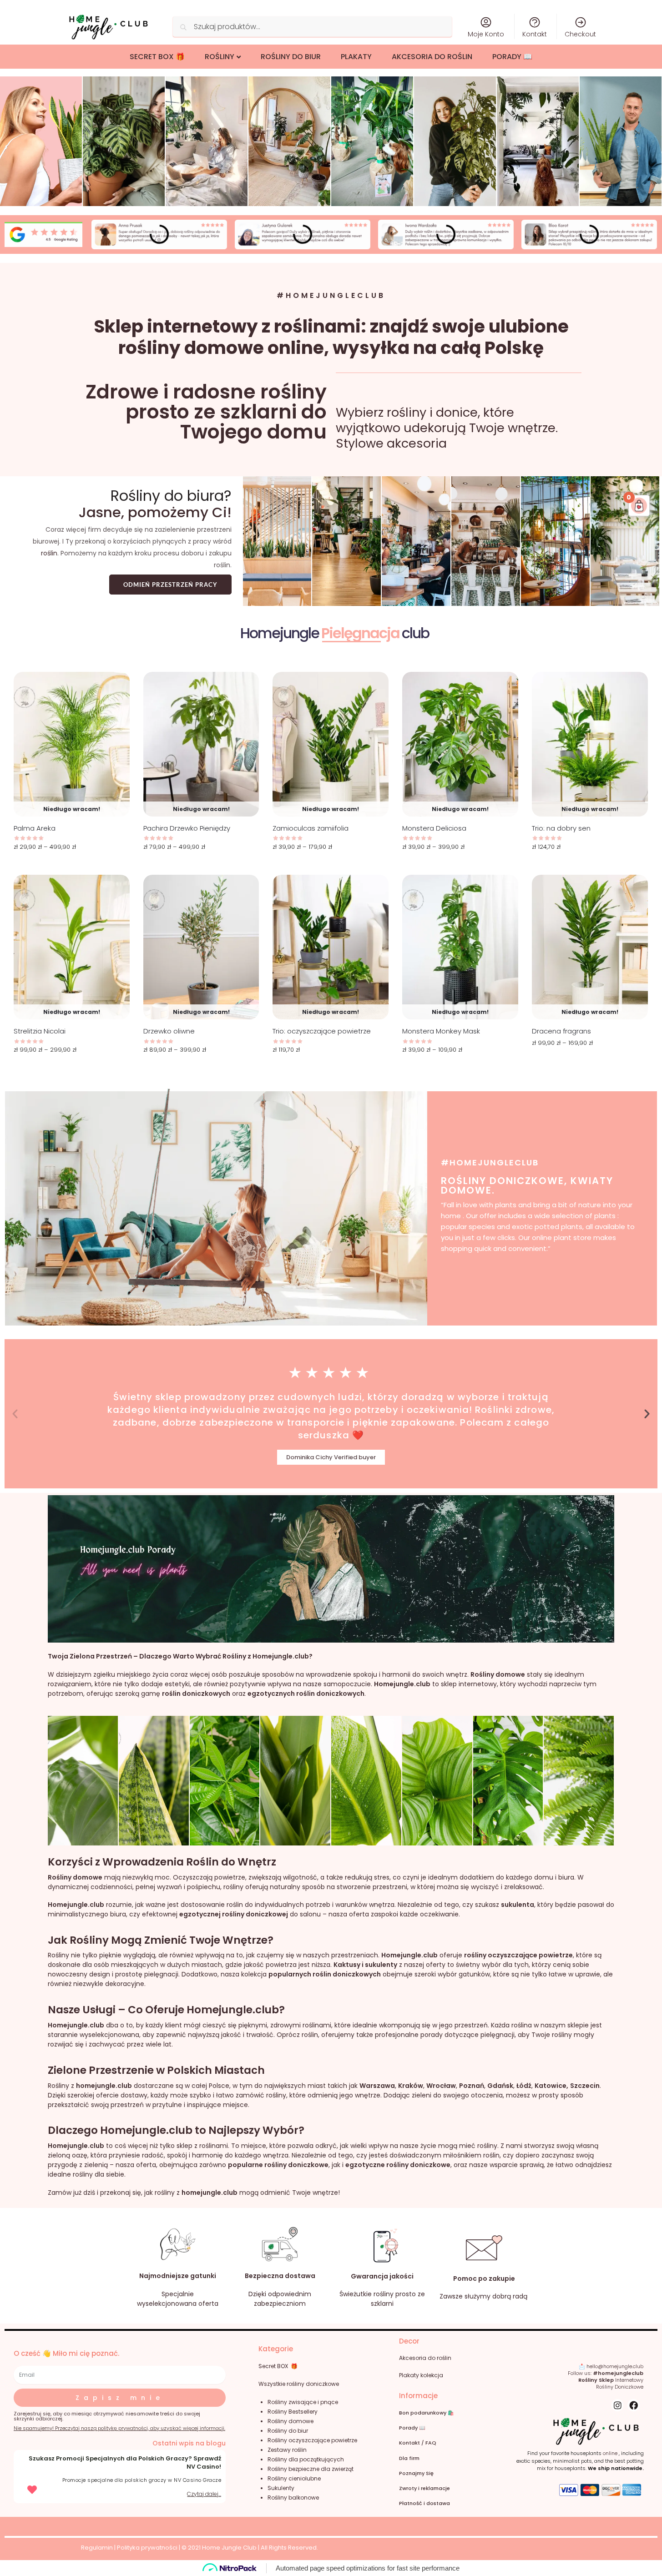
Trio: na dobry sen (561, 828)
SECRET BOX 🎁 (157, 57)
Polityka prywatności (147, 2548)
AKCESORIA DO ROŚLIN (432, 57)
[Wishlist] (116, 686)
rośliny (384, 2294)
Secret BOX (273, 2366)
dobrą (502, 2296)
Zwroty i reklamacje (424, 2488)
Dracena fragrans (561, 1031)
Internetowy (611, 2380)
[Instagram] (618, 2405)
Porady (408, 2428)
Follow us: (606, 2373)
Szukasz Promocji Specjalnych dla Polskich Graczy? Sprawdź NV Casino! (125, 2463)
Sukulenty (281, 2488)
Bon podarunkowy (427, 2413)
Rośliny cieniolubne (294, 2478)
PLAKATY (356, 57)
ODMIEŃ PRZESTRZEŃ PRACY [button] (170, 585)
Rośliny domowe (291, 2421)
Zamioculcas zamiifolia (311, 828)
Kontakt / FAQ (418, 2443)
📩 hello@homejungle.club (611, 2366)
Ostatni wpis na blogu (189, 2443)
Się (416, 2473)
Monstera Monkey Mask (441, 1031)
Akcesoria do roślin (425, 2358)
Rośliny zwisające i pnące (303, 2402)
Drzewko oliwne (169, 1031)
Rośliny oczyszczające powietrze (312, 2440)
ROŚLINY (220, 57)
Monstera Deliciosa (434, 828)
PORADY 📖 (512, 57)
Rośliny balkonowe (293, 2498)
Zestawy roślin (287, 2450)
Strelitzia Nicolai (40, 1031)
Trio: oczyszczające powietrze (322, 1031)
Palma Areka (35, 828)
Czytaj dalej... (204, 2494)
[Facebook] (634, 2405)
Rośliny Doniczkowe (620, 2387)
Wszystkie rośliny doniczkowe (299, 2384)
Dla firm (409, 2458)
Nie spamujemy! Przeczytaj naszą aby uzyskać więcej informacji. (119, 2428)
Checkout (580, 34)
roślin (49, 553)
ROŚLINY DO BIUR (291, 57)
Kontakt (535, 34)
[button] (15, 1414)
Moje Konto (486, 34)
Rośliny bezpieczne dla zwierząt (311, 2469)
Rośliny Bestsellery (293, 2412)
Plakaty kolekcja (421, 2375)
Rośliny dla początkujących (306, 2459)
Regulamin (97, 2548)
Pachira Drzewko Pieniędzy (187, 828)
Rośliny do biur (288, 2431)
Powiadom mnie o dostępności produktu (71, 868)
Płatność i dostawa (424, 2503)
